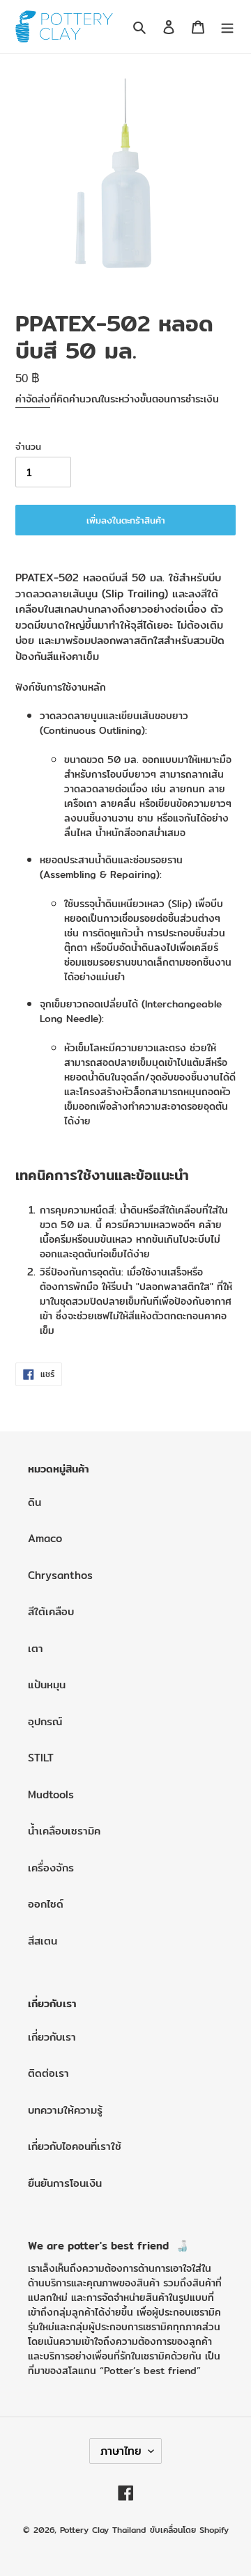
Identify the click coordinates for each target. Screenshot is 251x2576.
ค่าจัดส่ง (33, 399)
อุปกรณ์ (45, 1721)
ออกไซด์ (46, 1904)
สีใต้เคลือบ (51, 1611)
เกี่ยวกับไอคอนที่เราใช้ (75, 2146)
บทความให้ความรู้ (65, 2110)
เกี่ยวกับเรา (52, 2037)
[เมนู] (227, 27)
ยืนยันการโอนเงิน (65, 2183)
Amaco (45, 1538)
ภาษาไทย (121, 2451)
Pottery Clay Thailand (103, 2530)
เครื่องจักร (51, 1868)
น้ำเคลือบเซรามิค (64, 1831)
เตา (36, 1648)
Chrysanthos (60, 1575)
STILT (41, 1758)
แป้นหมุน (47, 1684)
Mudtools (51, 1794)
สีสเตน (43, 1941)
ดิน (35, 1502)
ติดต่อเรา (48, 2073)
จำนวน (28, 447)
